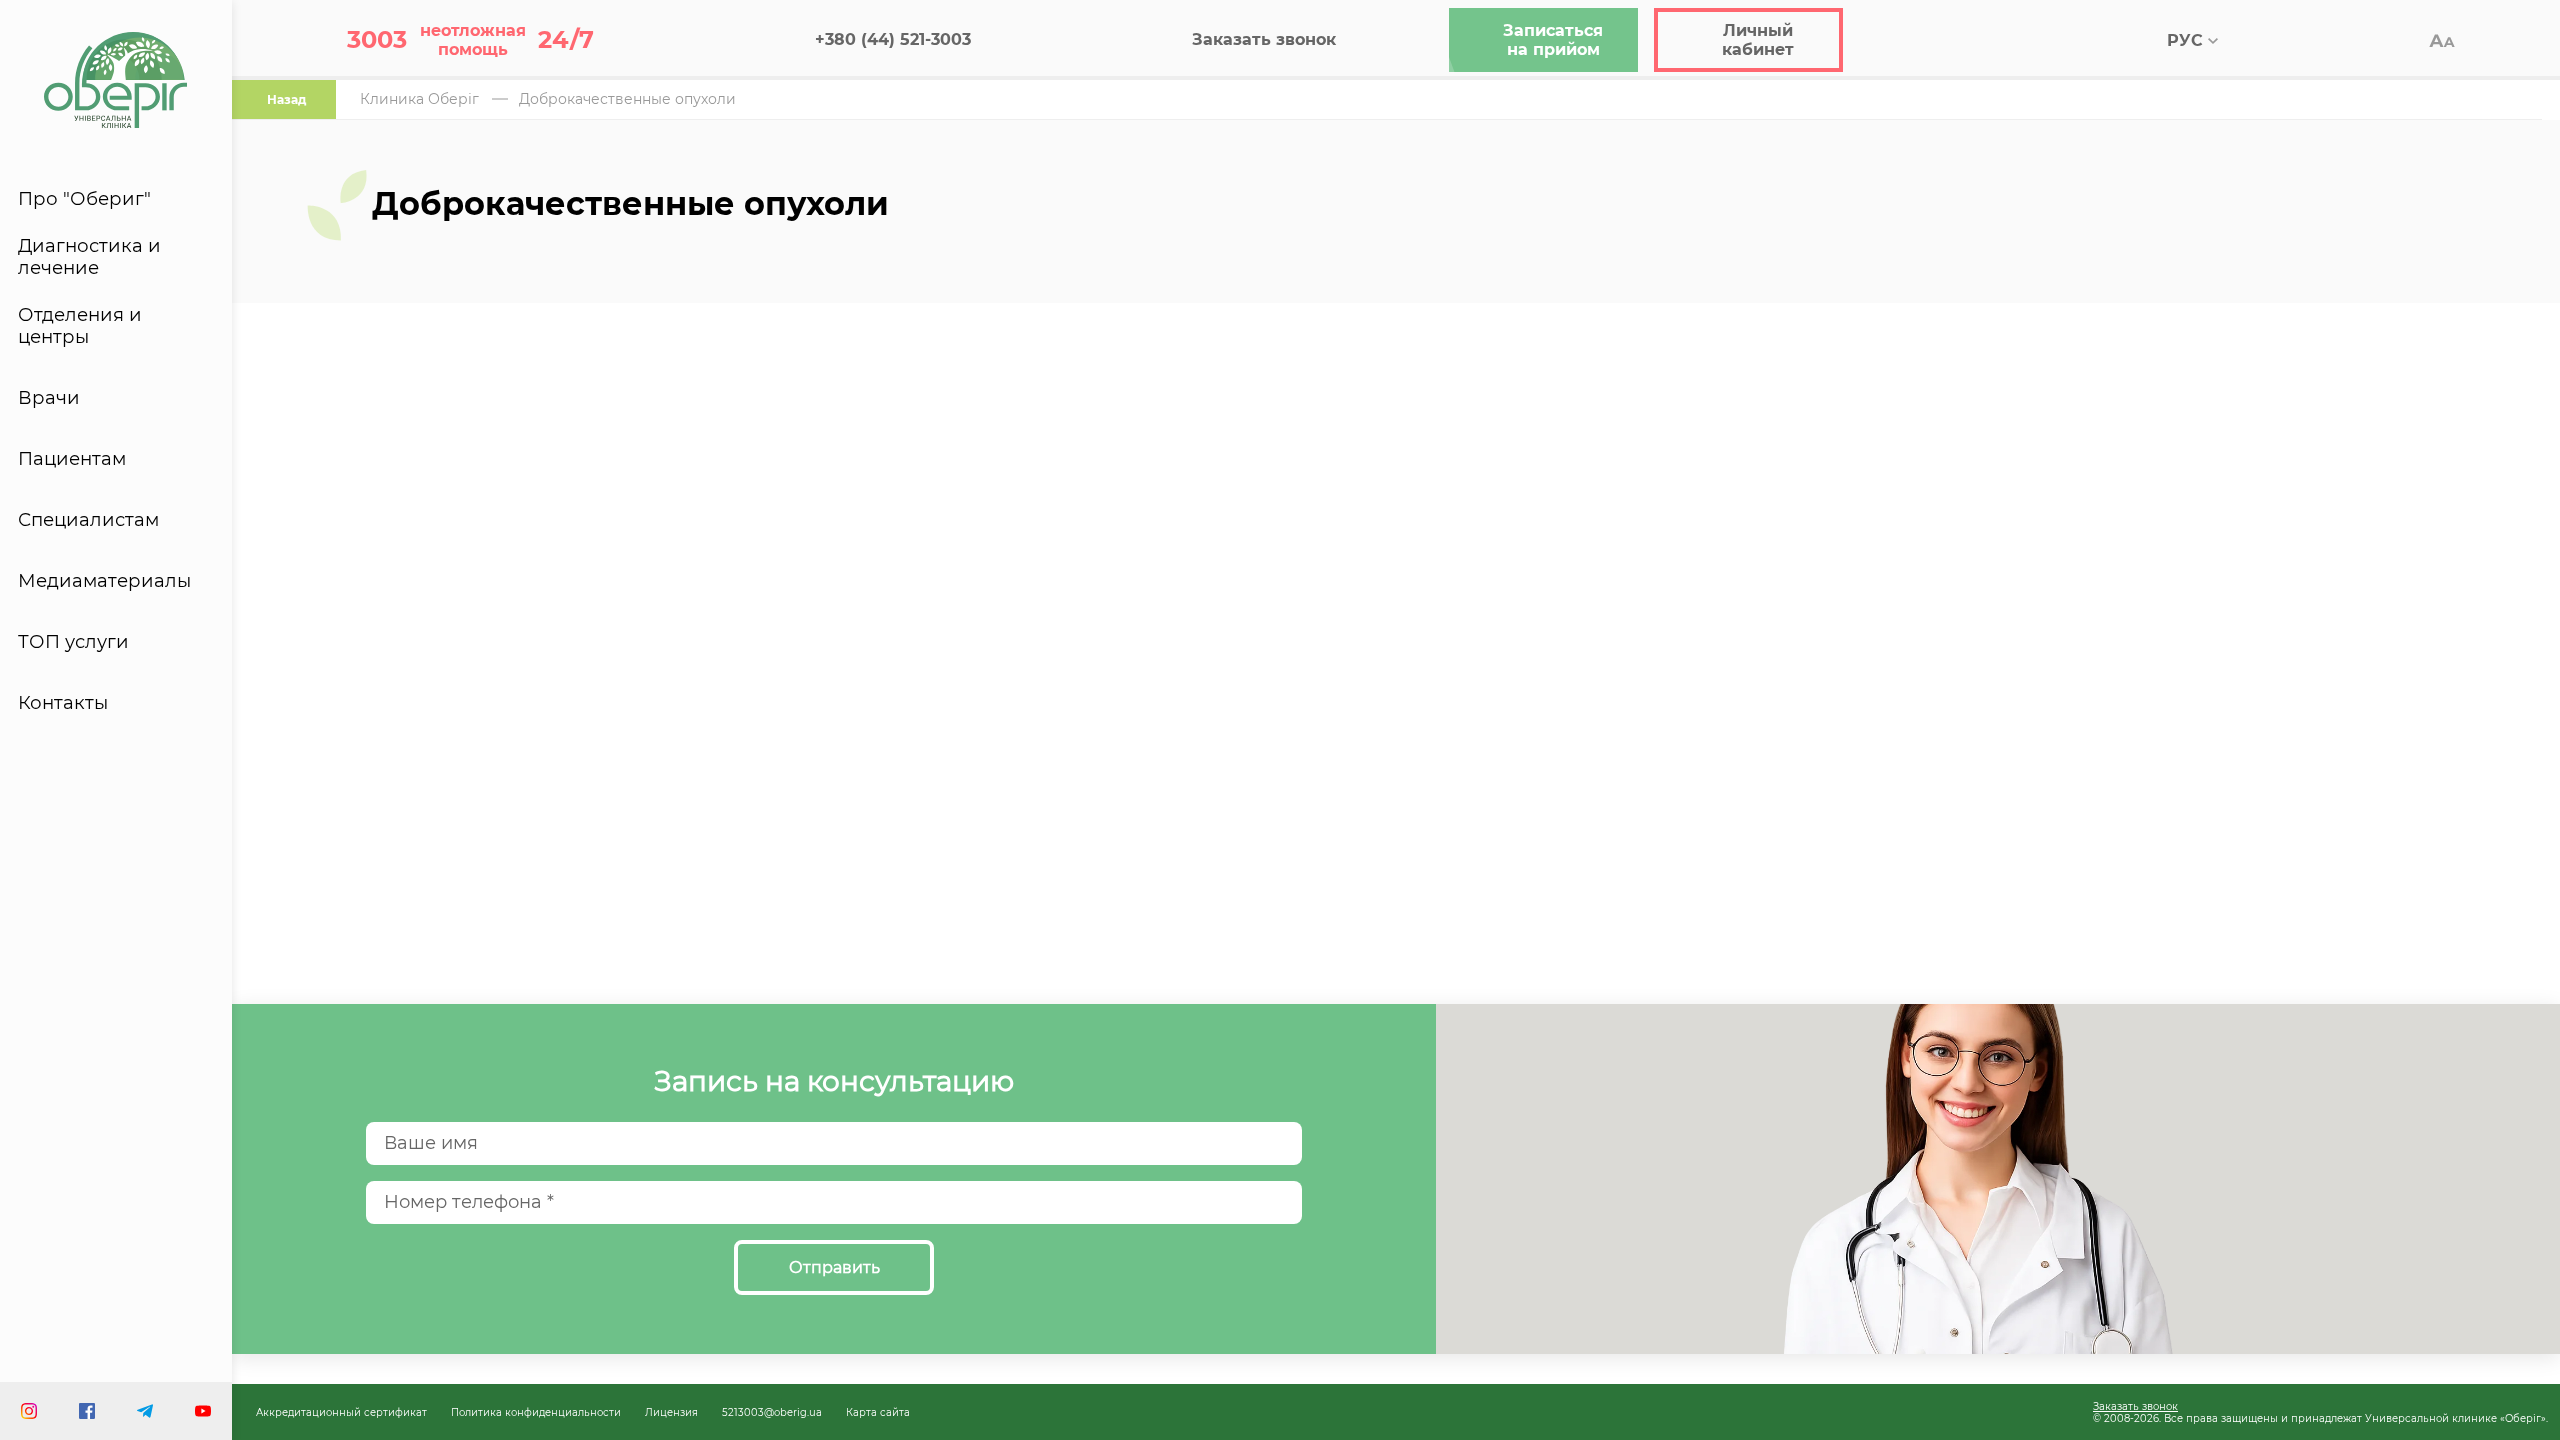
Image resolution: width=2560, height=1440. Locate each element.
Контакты (63, 703)
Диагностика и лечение (89, 257)
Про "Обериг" (84, 199)
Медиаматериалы (104, 581)
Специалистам (88, 520)
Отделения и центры (80, 326)
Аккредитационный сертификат (341, 1412)
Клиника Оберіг (419, 99)
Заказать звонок (2135, 1406)
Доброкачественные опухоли (627, 99)
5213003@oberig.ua (772, 1412)
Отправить (834, 1267)
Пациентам (72, 459)
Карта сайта (878, 1412)
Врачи (49, 398)
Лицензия (671, 1412)
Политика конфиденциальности (536, 1412)
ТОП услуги (73, 642)
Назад (286, 99)
